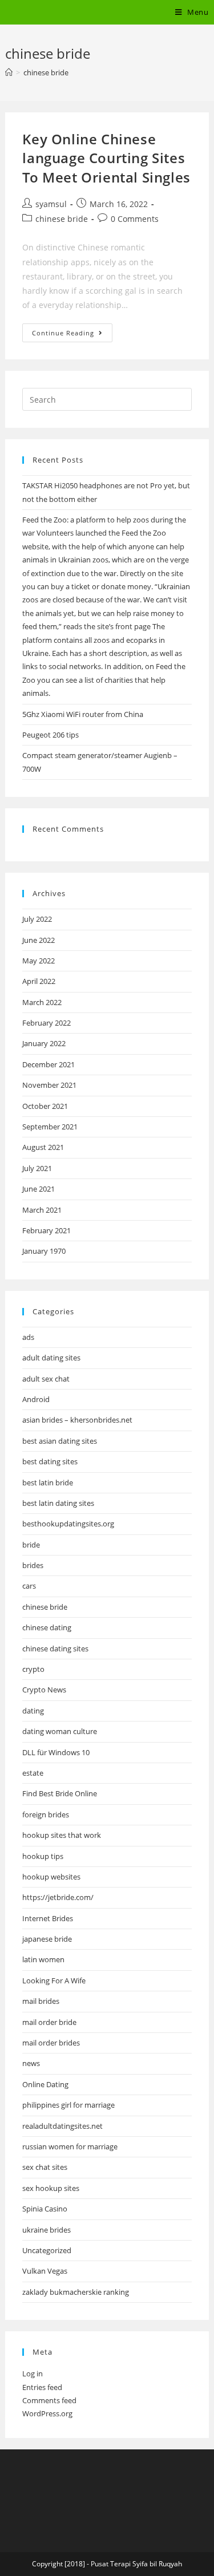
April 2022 (39, 981)
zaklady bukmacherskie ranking (76, 2292)
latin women (43, 1959)
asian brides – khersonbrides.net (77, 1420)
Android (36, 1399)
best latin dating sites (58, 1503)
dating (33, 1711)
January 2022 (44, 1043)
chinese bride (62, 219)
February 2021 (47, 1230)
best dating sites (50, 1461)
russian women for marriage (70, 2146)
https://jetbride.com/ (58, 1897)
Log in (33, 2374)
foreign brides (46, 1814)
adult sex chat (46, 1379)
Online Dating (45, 2084)
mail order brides (51, 2043)
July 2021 (37, 1168)
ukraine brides (47, 2230)
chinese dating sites (55, 1649)
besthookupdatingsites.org (68, 1524)
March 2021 (42, 1210)
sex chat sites (45, 2167)
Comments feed (49, 2400)
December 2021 (49, 1064)
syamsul (51, 204)
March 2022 (42, 1002)
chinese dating (47, 1627)
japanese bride (47, 1939)
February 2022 (47, 1023)
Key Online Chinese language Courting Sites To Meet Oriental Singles (106, 158)
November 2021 (49, 1085)
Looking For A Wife (54, 1980)
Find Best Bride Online (60, 1793)
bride (31, 1545)
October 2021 (45, 1106)
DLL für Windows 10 (56, 1752)
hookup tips (43, 1856)
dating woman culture (60, 1731)
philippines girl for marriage (68, 2105)
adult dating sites (51, 1358)
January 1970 (44, 1251)
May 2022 (39, 961)
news (31, 2063)
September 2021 (50, 1127)
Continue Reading (72, 335)
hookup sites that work (62, 1835)
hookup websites (51, 1877)
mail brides (41, 2001)
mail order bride (49, 2022)
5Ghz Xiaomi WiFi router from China (83, 714)
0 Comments (135, 219)
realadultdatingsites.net (62, 2126)
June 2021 (39, 1189)
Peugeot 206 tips (51, 735)
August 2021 (43, 1147)
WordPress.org (47, 2413)
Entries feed (42, 2387)
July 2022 (37, 919)
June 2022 (39, 940)
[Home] (9, 72)
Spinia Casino (45, 2209)
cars (29, 1586)
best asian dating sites (60, 1441)
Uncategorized (47, 2250)
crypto (33, 1669)
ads (28, 1337)
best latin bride (48, 1483)
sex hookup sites (51, 2188)
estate (33, 1773)
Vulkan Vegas (45, 2271)
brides (33, 1565)
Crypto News (44, 1690)
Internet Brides (48, 1918)
